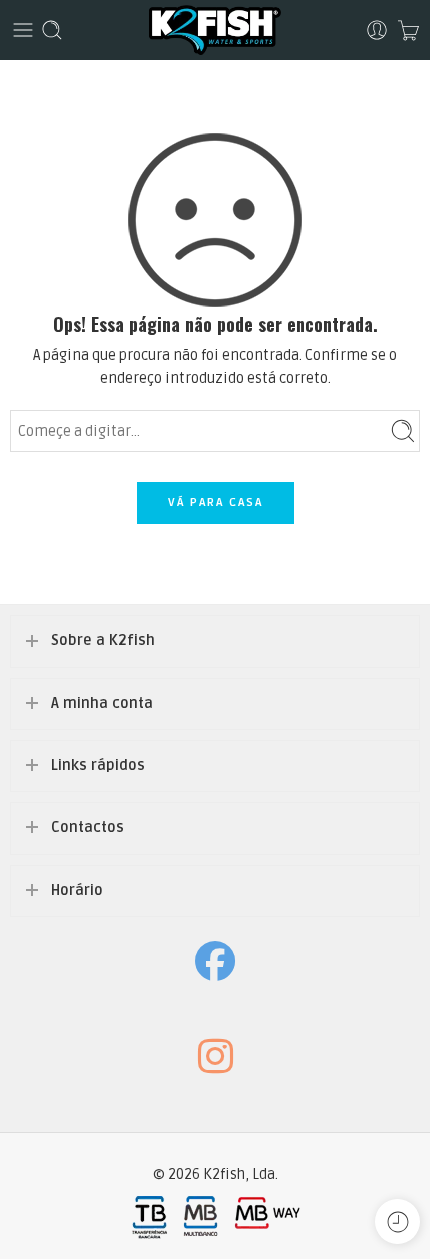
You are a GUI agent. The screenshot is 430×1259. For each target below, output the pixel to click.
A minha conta (102, 703)
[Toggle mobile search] (52, 30)
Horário (77, 890)
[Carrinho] (408, 30)
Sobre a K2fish (103, 640)
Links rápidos (98, 765)
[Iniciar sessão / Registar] (377, 30)
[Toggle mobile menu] (23, 30)
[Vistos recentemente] (397, 1221)
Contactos (87, 827)
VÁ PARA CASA (215, 502)
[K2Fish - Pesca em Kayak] (215, 30)
